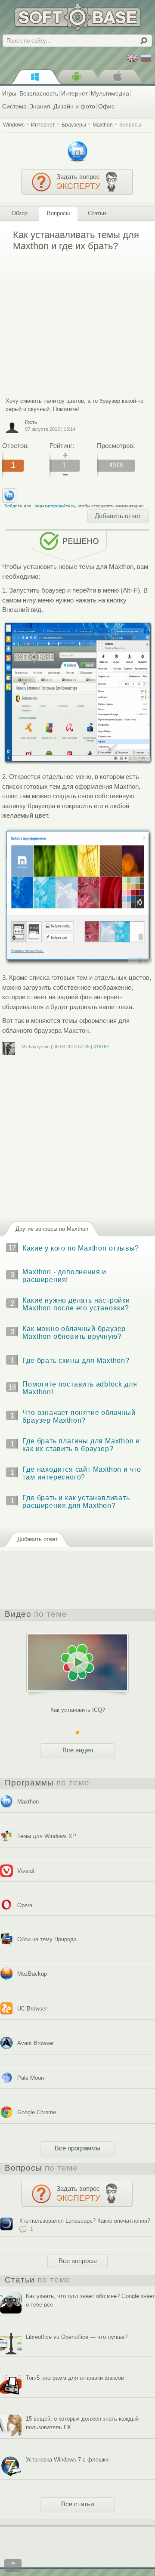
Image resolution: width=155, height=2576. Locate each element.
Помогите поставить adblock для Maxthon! (80, 1388)
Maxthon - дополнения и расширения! (64, 1276)
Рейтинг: (62, 446)
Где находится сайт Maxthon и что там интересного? (82, 1473)
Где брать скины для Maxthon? (76, 1361)
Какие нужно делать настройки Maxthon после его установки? (76, 1304)
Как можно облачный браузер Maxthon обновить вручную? (74, 1333)
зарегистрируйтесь (55, 506)
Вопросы (130, 125)
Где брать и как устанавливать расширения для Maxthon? (76, 1502)
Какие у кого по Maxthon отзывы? (81, 1248)
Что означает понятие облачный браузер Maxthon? (79, 1416)
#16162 (101, 1047)
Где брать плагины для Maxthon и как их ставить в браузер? (81, 1445)
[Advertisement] (74, 318)
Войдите (13, 506)
